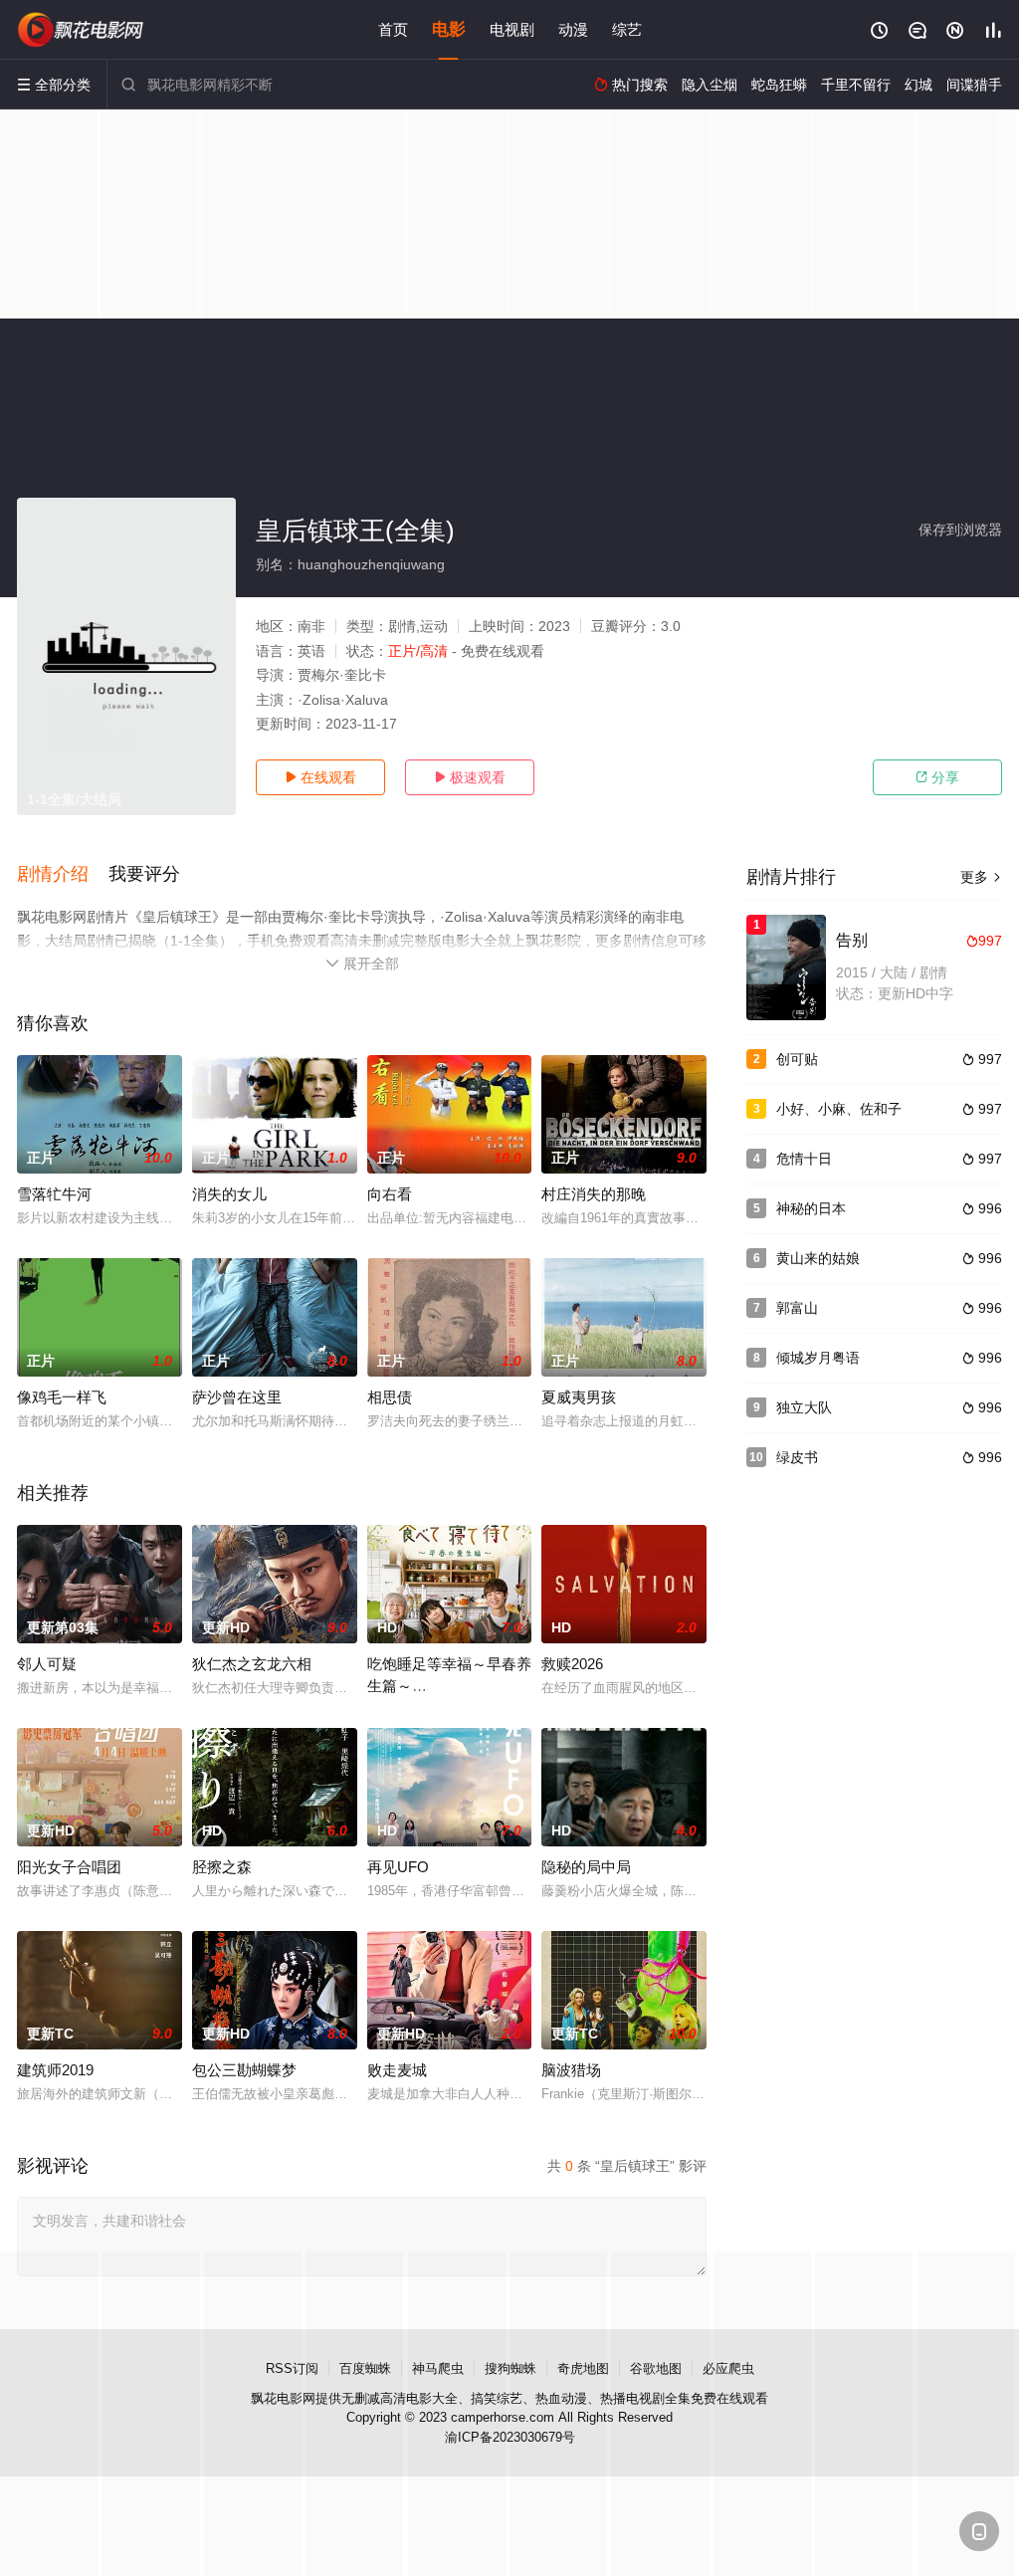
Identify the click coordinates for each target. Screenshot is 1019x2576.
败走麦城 (397, 2070)
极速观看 (470, 777)
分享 (937, 777)
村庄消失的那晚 (594, 1194)
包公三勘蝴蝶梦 (244, 2070)
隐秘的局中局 (586, 1867)
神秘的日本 (811, 1208)
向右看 (390, 1194)
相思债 (390, 1397)
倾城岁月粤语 (818, 1358)
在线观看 (320, 777)
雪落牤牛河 (54, 1194)
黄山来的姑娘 (818, 1258)
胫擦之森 (222, 1867)
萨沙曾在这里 (237, 1397)
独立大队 (804, 1407)
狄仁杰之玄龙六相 (252, 1664)
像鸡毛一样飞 (62, 1397)
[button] (63, 875)
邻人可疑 (47, 1664)
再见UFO (398, 1867)
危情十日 (804, 1159)
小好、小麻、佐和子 (839, 1109)
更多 (981, 877)
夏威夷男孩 (579, 1397)
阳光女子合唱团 (69, 1867)
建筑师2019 (55, 2070)
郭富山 (797, 1308)
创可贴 (797, 1059)
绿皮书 (797, 1457)
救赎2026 (572, 1664)
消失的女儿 (229, 1194)
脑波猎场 (571, 2070)
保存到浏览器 (960, 530)
